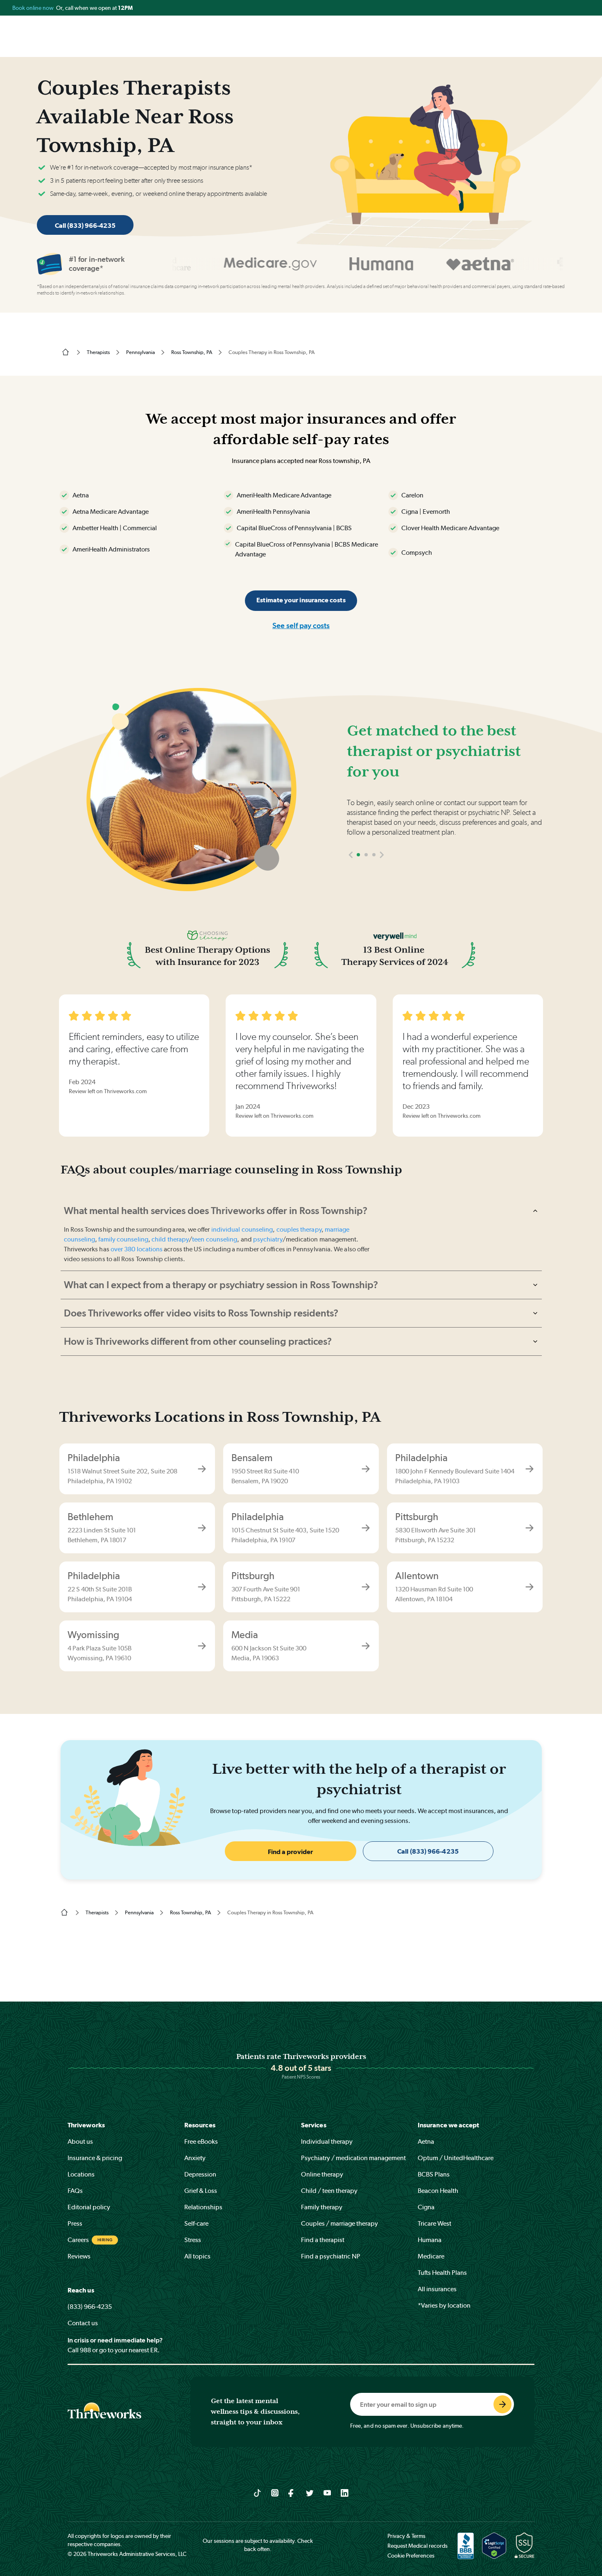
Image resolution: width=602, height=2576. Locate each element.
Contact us (83, 2323)
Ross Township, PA (192, 352)
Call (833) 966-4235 (85, 226)
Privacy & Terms (406, 2536)
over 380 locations (137, 1249)
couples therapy (299, 1229)
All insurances (437, 2289)
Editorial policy (89, 2207)
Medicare (431, 2256)
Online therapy (322, 2174)
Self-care (196, 2223)
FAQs (75, 2191)
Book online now (34, 8)
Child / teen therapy (329, 2191)
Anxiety (195, 2158)
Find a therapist (323, 2240)
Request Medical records (418, 2546)
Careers (78, 2240)
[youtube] (327, 2492)
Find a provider (290, 1852)
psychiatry (268, 1239)
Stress (193, 2240)
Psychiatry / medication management (353, 2158)
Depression (200, 2174)
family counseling (123, 1239)
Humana (430, 2240)
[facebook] (292, 2492)
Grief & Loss (201, 2191)
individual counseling (242, 1229)
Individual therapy (327, 2141)
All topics (197, 2256)
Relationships (203, 2207)
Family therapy (322, 2207)
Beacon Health (438, 2191)
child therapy (170, 1239)
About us (80, 2141)
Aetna (426, 2141)
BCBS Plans (434, 2174)
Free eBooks (201, 2141)
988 (85, 2350)
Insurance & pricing (95, 2158)
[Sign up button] (502, 2404)
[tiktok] (257, 2492)
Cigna (426, 2207)
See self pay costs (301, 625)
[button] (351, 855)
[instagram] (275, 2492)
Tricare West (435, 2223)
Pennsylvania (140, 352)
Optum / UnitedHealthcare (456, 2158)
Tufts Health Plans (442, 2273)
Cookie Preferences (411, 2556)
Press (75, 2223)
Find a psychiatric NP (331, 2256)
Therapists (98, 352)
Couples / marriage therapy (339, 2223)
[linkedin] (345, 2492)
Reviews (79, 2256)
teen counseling (215, 1239)
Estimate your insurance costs (301, 600)
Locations (81, 2174)
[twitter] (310, 2492)
